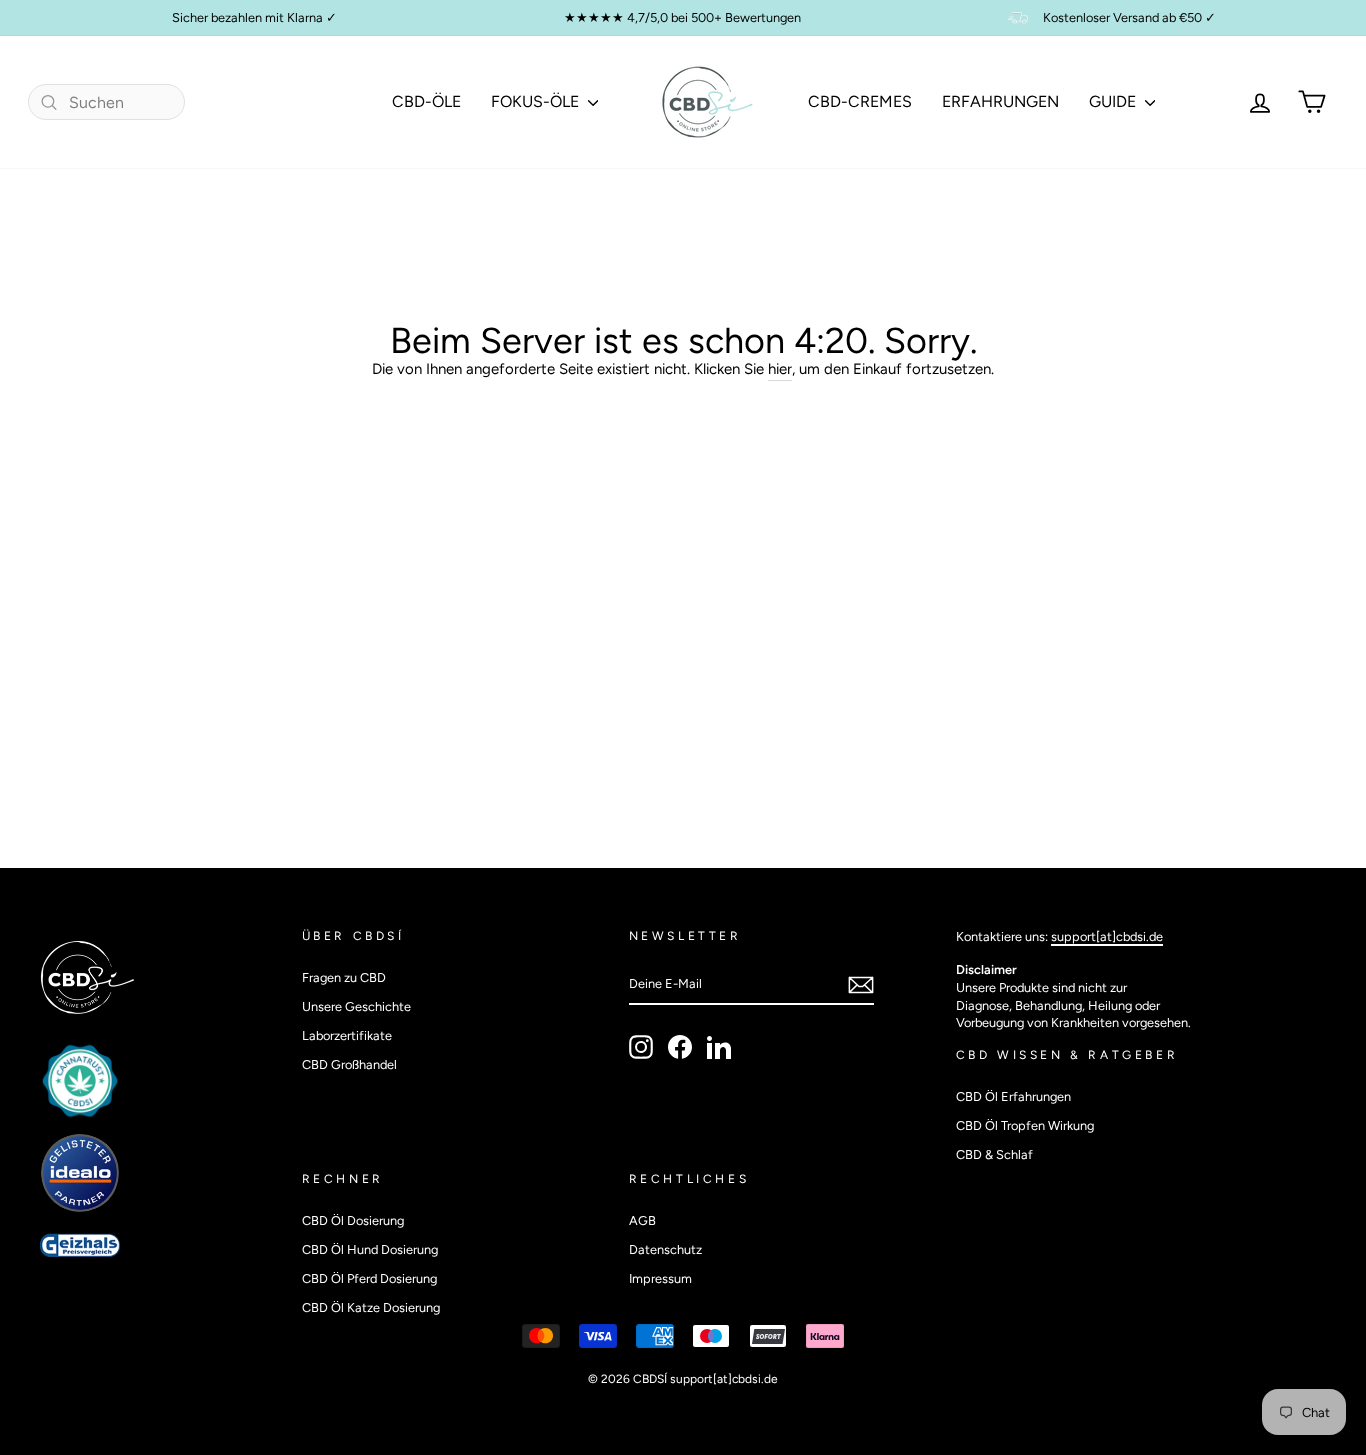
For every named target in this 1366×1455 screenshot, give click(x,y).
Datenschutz (665, 1249)
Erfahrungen (1000, 101)
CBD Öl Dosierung (353, 1220)
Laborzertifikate (347, 1035)
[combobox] (106, 102)
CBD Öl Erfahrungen (1013, 1096)
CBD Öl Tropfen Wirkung (1025, 1125)
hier (780, 369)
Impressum (660, 1278)
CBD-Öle (426, 101)
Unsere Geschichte (356, 1006)
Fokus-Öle (537, 101)
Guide (1114, 101)
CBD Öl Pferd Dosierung (369, 1278)
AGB (642, 1220)
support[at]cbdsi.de (1107, 936)
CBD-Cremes (860, 101)
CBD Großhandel (349, 1064)
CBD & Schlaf (994, 1154)
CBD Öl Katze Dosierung (371, 1307)
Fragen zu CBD (344, 977)
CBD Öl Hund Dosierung (370, 1249)
